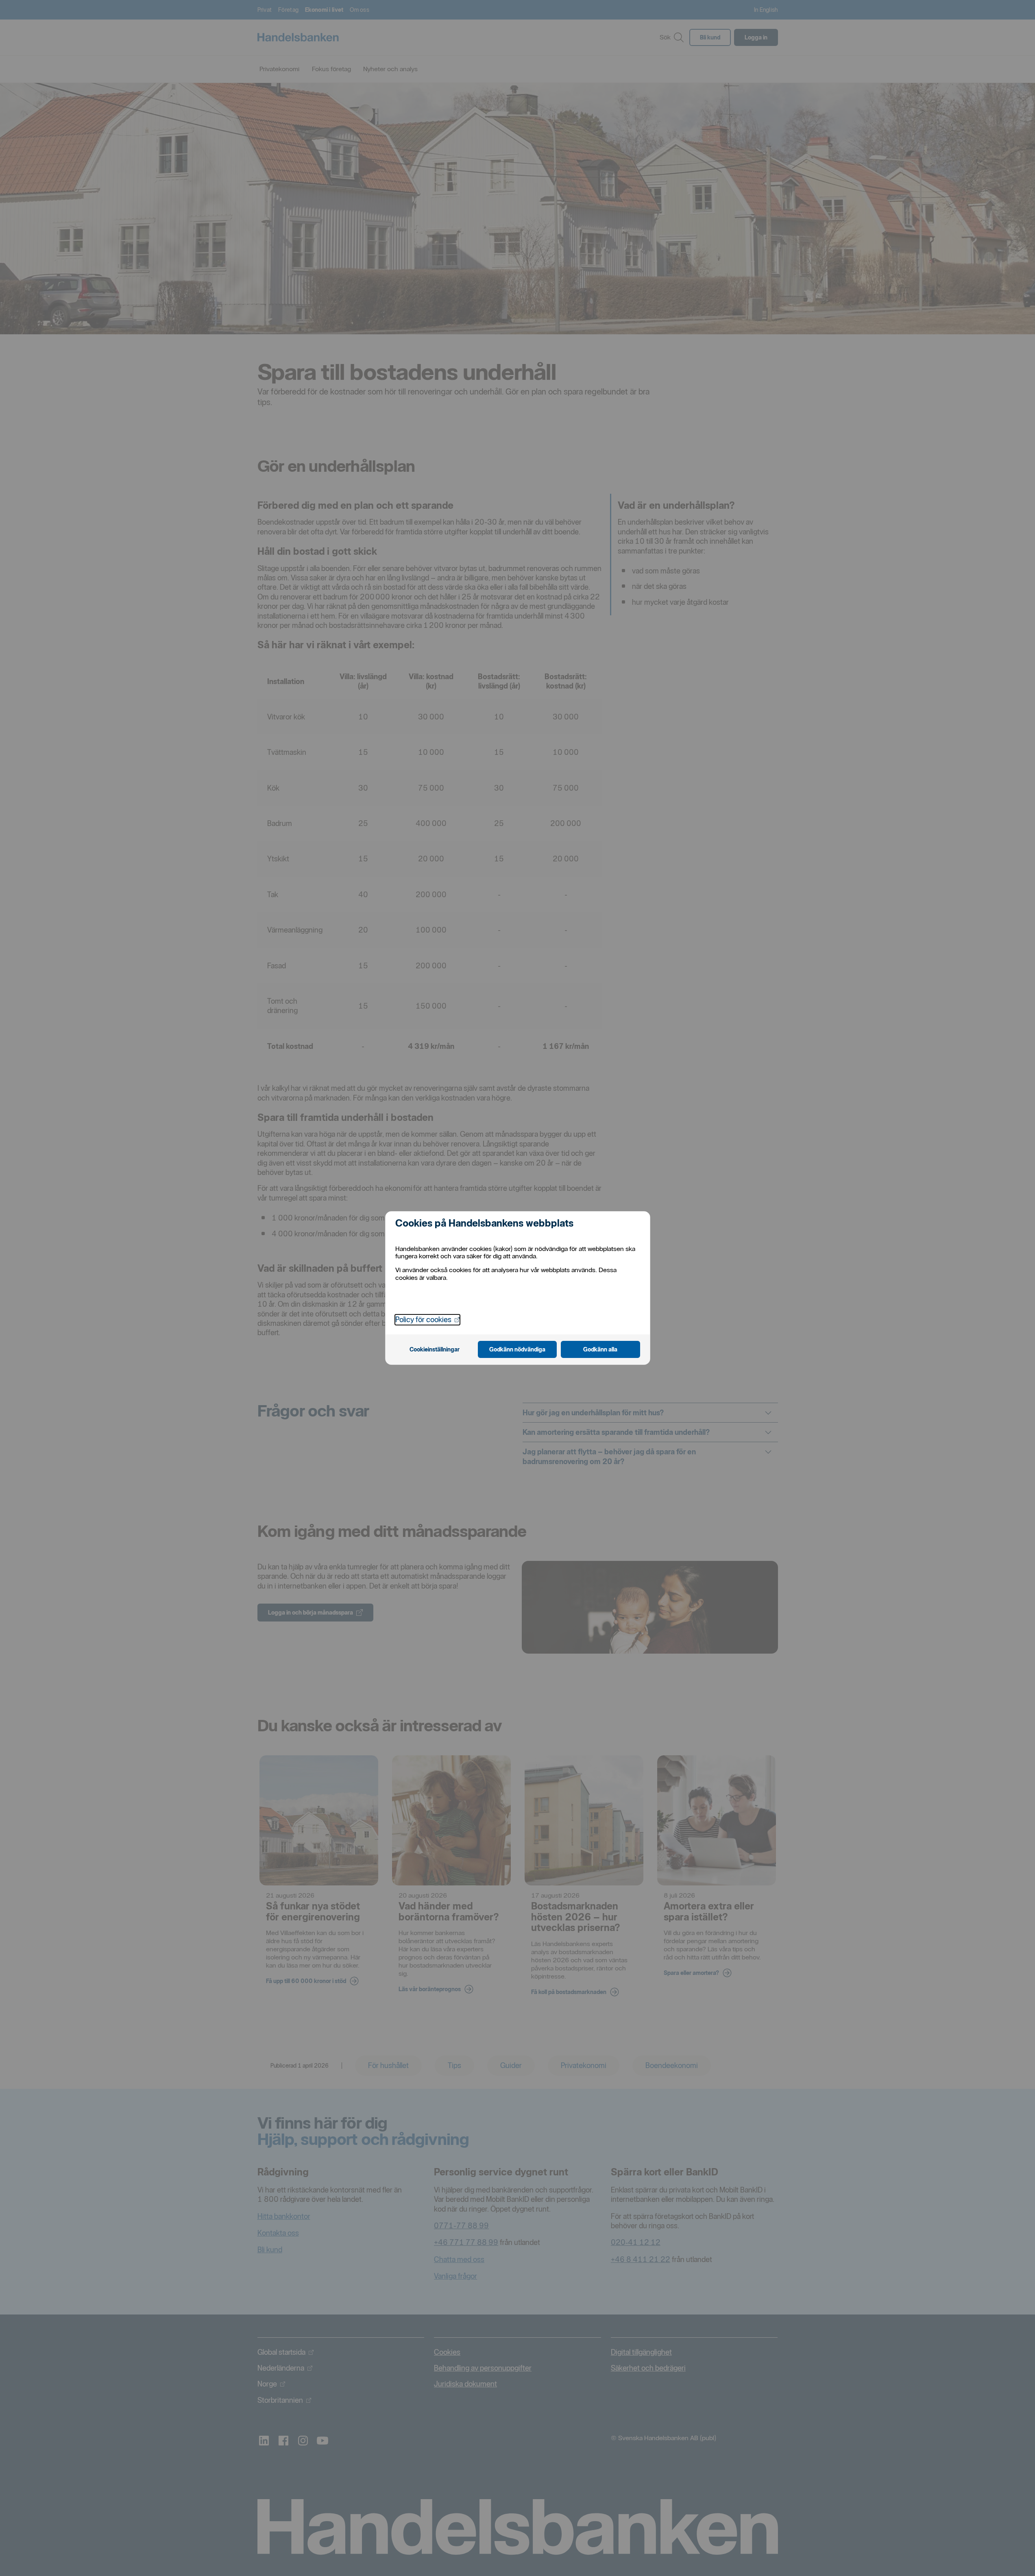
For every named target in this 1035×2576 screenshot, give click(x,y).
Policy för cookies (427, 1319)
